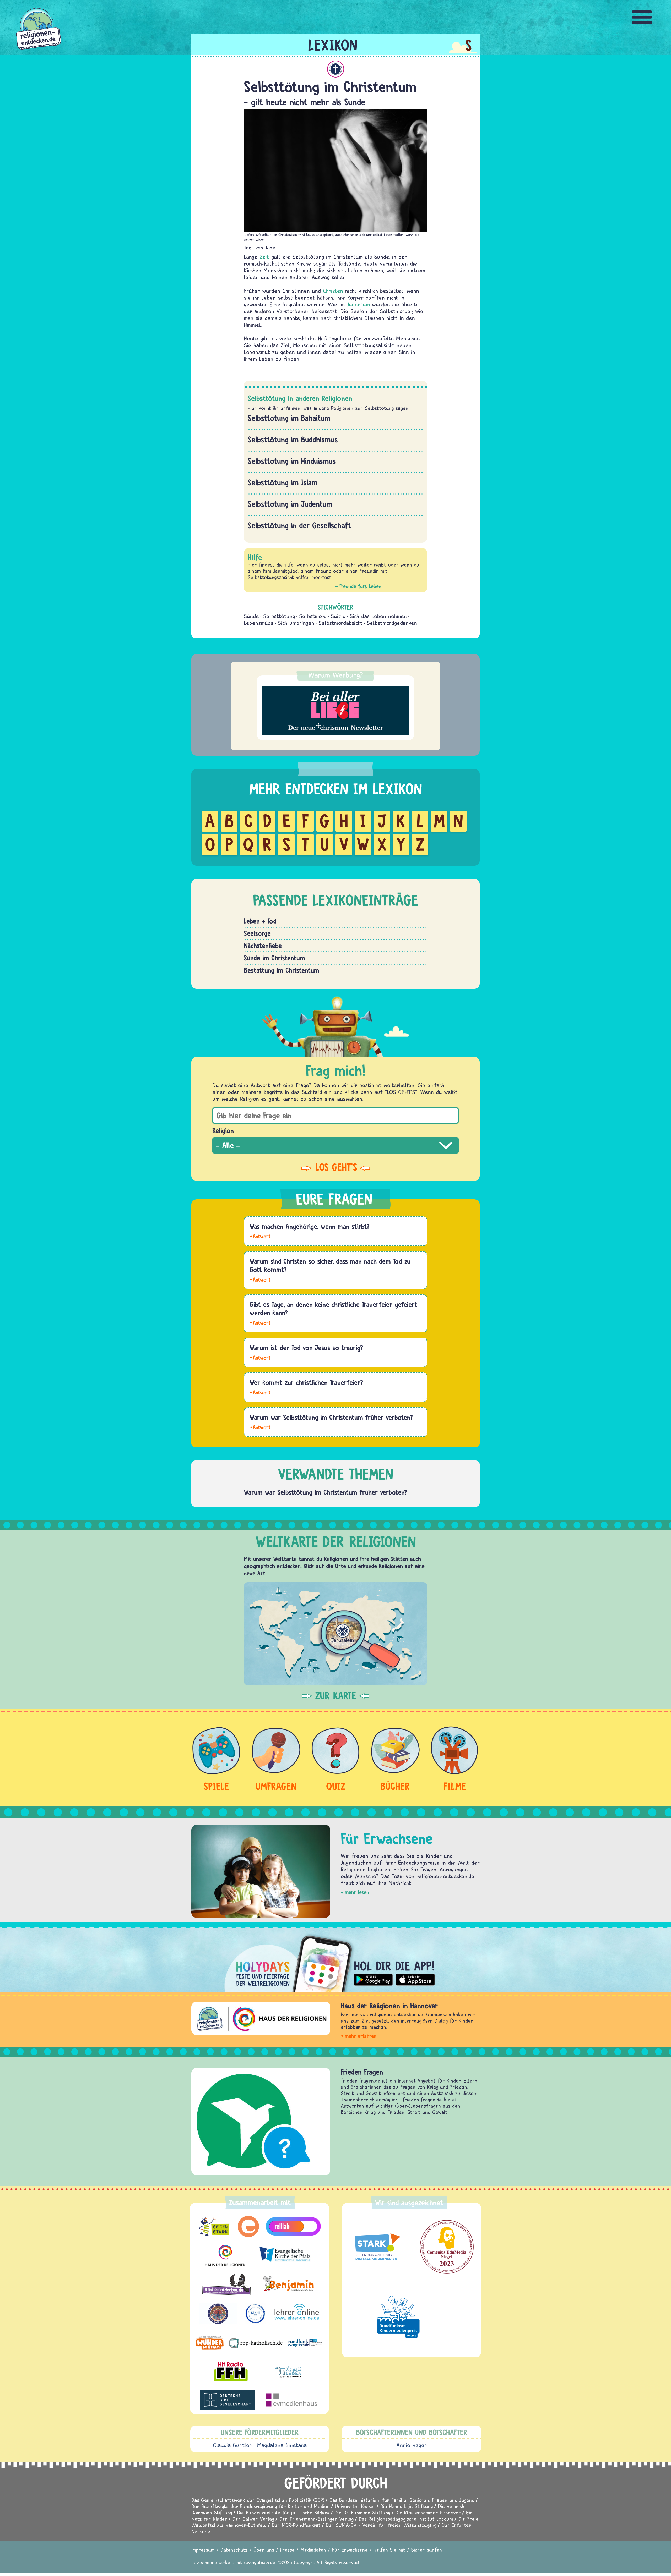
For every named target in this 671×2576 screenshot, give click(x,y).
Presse (287, 2550)
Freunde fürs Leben (360, 586)
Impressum (203, 2550)
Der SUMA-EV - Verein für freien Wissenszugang (381, 2525)
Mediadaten (313, 2550)
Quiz (336, 1786)
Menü (642, 17)
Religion (223, 1130)
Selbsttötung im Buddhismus (293, 440)
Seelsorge (257, 933)
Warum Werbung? (336, 675)
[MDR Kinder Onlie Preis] (398, 2317)
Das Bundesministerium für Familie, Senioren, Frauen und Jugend (402, 2500)
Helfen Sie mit (389, 2550)
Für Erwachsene (350, 2550)
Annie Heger (412, 2445)
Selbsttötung (279, 616)
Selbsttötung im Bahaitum (289, 418)
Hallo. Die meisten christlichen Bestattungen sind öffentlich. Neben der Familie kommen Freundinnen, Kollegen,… (260, 1392)
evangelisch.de (260, 2562)
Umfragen (276, 1786)
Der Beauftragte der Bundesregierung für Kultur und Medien (261, 2506)
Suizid (338, 616)
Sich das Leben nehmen (378, 616)
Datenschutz (234, 2550)
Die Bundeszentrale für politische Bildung (283, 2512)
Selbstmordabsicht (340, 623)
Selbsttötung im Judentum (290, 504)
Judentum (358, 304)
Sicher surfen (426, 2550)
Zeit (264, 257)
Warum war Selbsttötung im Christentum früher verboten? (331, 1417)
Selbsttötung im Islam (283, 482)
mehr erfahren (361, 2036)
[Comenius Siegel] (447, 2247)
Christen (333, 291)
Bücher (395, 1786)
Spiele (216, 1786)
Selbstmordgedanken (392, 623)
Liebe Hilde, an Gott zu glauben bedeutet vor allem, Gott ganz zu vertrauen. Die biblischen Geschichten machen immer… (260, 1279)
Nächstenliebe (263, 946)
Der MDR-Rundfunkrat (296, 2525)
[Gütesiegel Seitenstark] (376, 2247)
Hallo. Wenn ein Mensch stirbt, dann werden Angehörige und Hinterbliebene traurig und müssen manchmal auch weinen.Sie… (260, 1236)
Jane (270, 247)
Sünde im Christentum (274, 958)
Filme (455, 1786)
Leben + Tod (260, 921)
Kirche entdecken (366, 2072)
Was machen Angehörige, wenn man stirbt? (310, 1226)
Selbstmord (313, 616)
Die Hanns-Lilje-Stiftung (407, 2506)
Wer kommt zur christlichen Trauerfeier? (306, 1382)
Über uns (264, 2550)
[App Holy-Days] (335, 1960)
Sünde (251, 616)
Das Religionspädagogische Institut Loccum (406, 2519)
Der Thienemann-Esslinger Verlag (316, 2519)
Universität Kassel (355, 2506)
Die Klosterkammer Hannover (428, 2512)
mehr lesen (357, 1892)
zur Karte (336, 1696)
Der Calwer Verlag (253, 2519)
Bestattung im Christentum (282, 970)
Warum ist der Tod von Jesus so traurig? (306, 1348)
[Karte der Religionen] (335, 1634)
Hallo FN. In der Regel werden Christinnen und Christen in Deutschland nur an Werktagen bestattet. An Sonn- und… (260, 1322)
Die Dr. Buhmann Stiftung (362, 2512)
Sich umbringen (296, 623)
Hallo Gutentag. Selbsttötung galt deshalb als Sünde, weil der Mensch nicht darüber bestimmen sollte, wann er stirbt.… (260, 1427)
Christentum (336, 69)
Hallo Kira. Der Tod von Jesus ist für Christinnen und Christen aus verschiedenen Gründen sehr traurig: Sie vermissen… (260, 1357)
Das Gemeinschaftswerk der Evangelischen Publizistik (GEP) (258, 2500)
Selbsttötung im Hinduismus (292, 461)
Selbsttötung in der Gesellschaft (300, 525)
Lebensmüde (259, 623)
